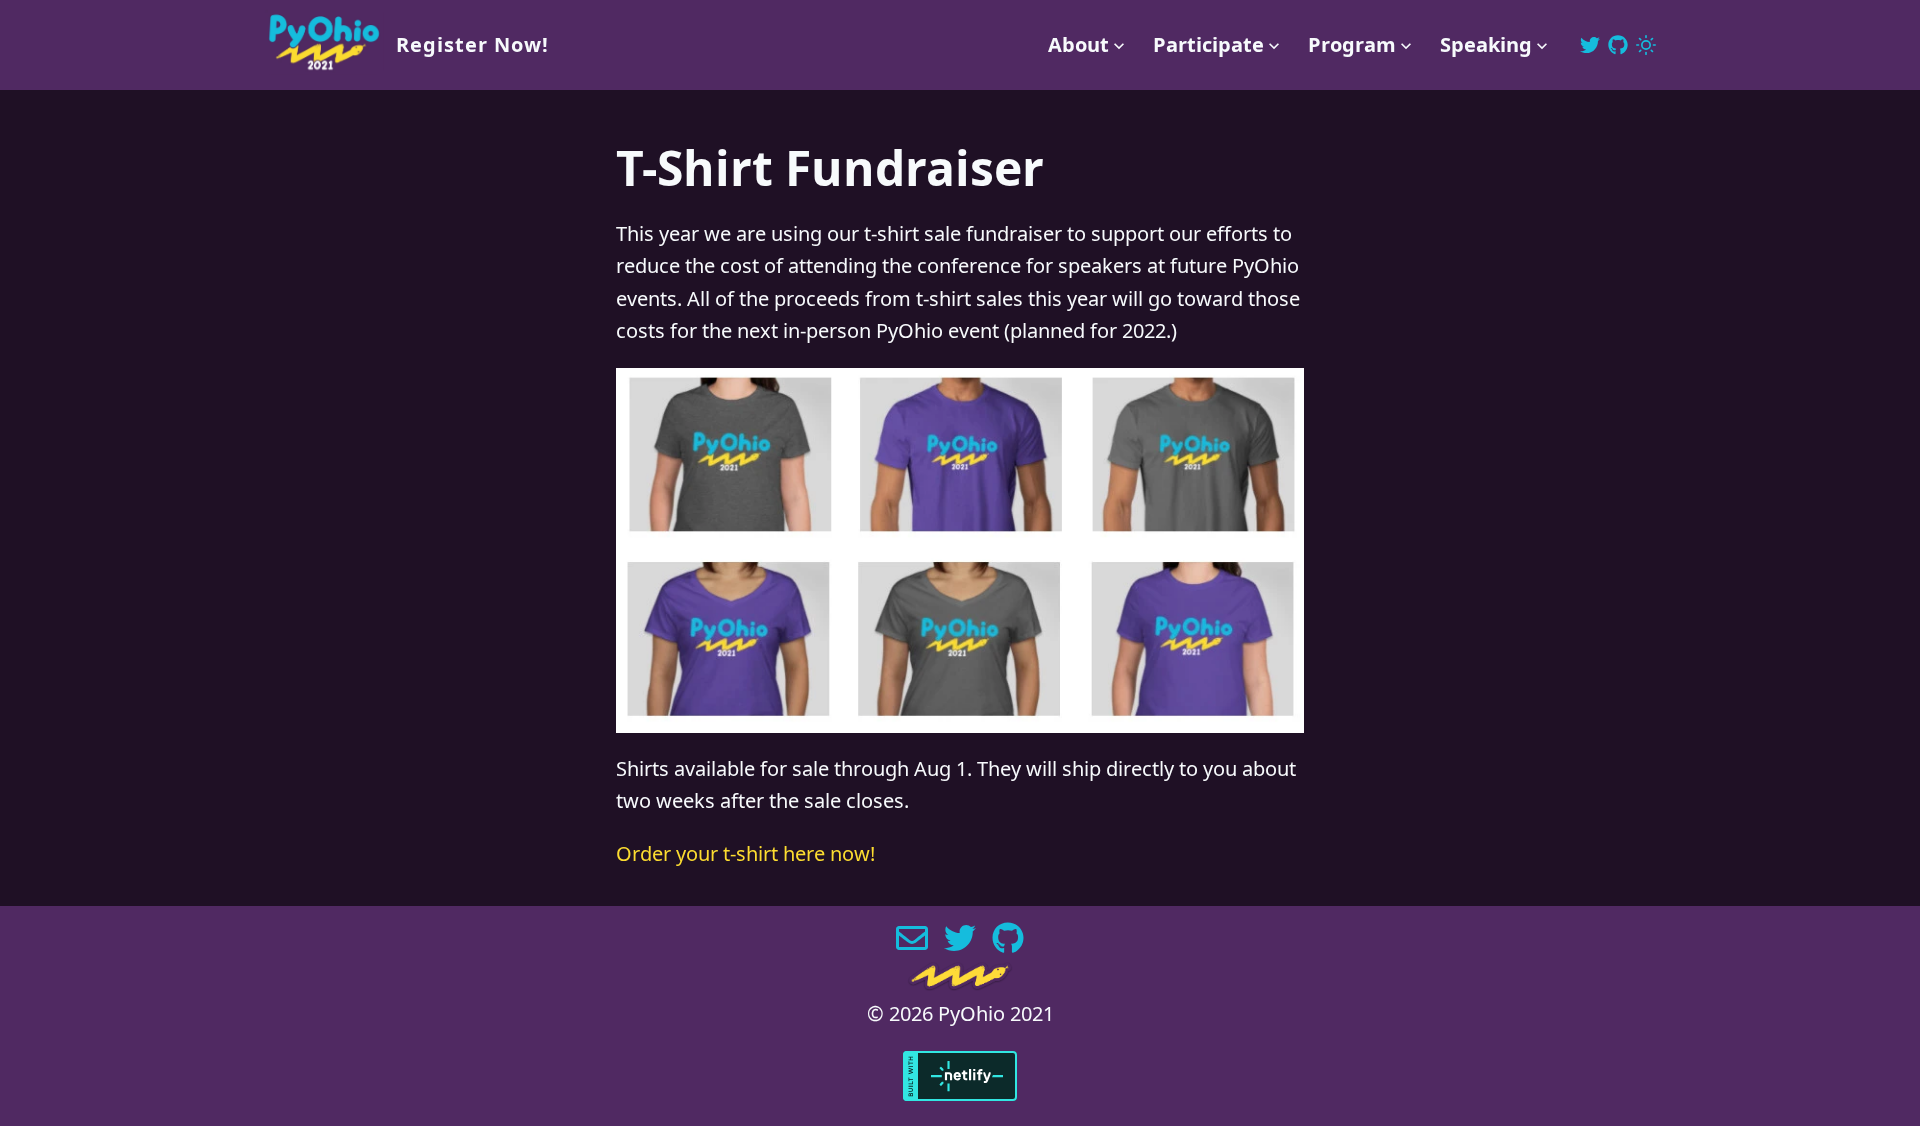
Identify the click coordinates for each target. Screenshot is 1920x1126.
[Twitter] (1590, 45)
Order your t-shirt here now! (745, 853)
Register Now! (472, 44)
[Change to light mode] (1646, 45)
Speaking (1486, 44)
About (1078, 44)
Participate (1208, 44)
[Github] (1618, 45)
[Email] (912, 948)
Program (1352, 44)
